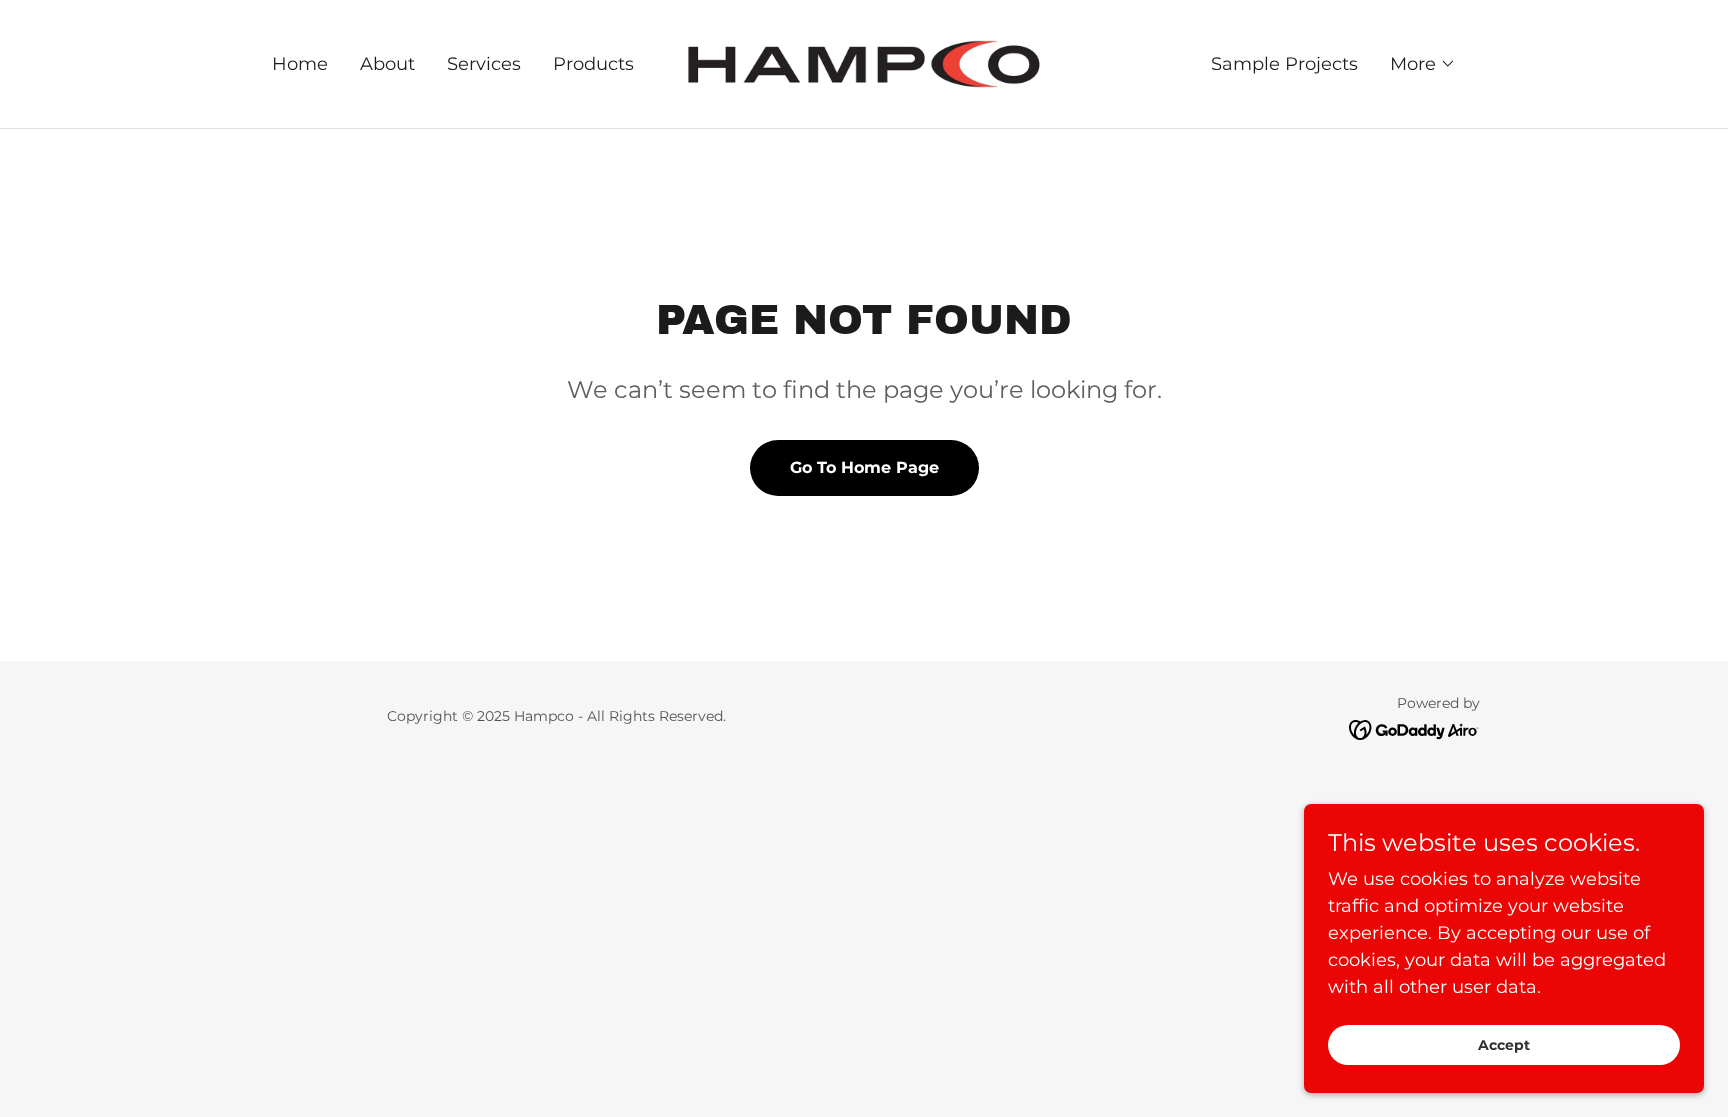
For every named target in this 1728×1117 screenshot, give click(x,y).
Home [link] (300, 64)
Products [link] (593, 64)
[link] (864, 63)
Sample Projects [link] (1284, 64)
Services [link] (484, 64)
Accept (1504, 1045)
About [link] (387, 64)
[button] (1423, 64)
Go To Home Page (864, 467)
